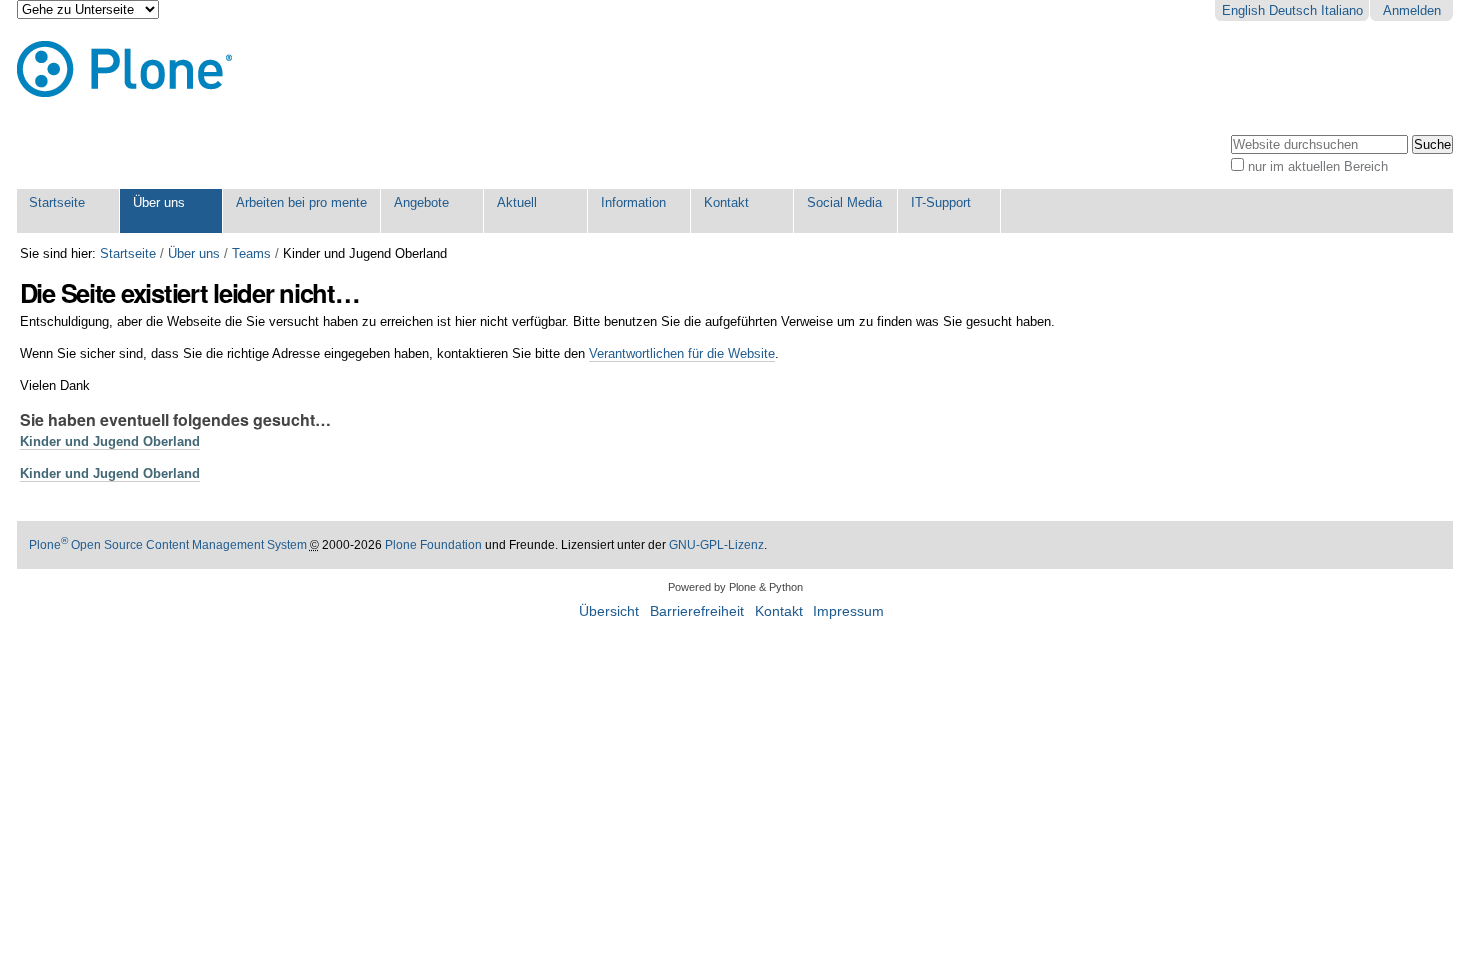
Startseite (57, 202)
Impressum (848, 611)
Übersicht (609, 611)
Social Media (844, 202)
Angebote (421, 202)
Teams (251, 253)
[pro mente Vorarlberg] (124, 69)
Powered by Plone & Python (735, 587)
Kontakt (726, 202)
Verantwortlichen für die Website (682, 353)
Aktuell (517, 202)
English (1243, 10)
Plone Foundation (433, 545)
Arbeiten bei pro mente (301, 202)
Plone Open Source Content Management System (168, 545)
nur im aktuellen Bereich (1318, 166)
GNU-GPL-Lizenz (716, 545)
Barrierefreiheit (697, 611)
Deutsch (1293, 10)
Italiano (1342, 10)
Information (633, 202)
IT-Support (941, 202)
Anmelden (1412, 10)
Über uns (159, 202)
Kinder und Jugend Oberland (110, 441)
